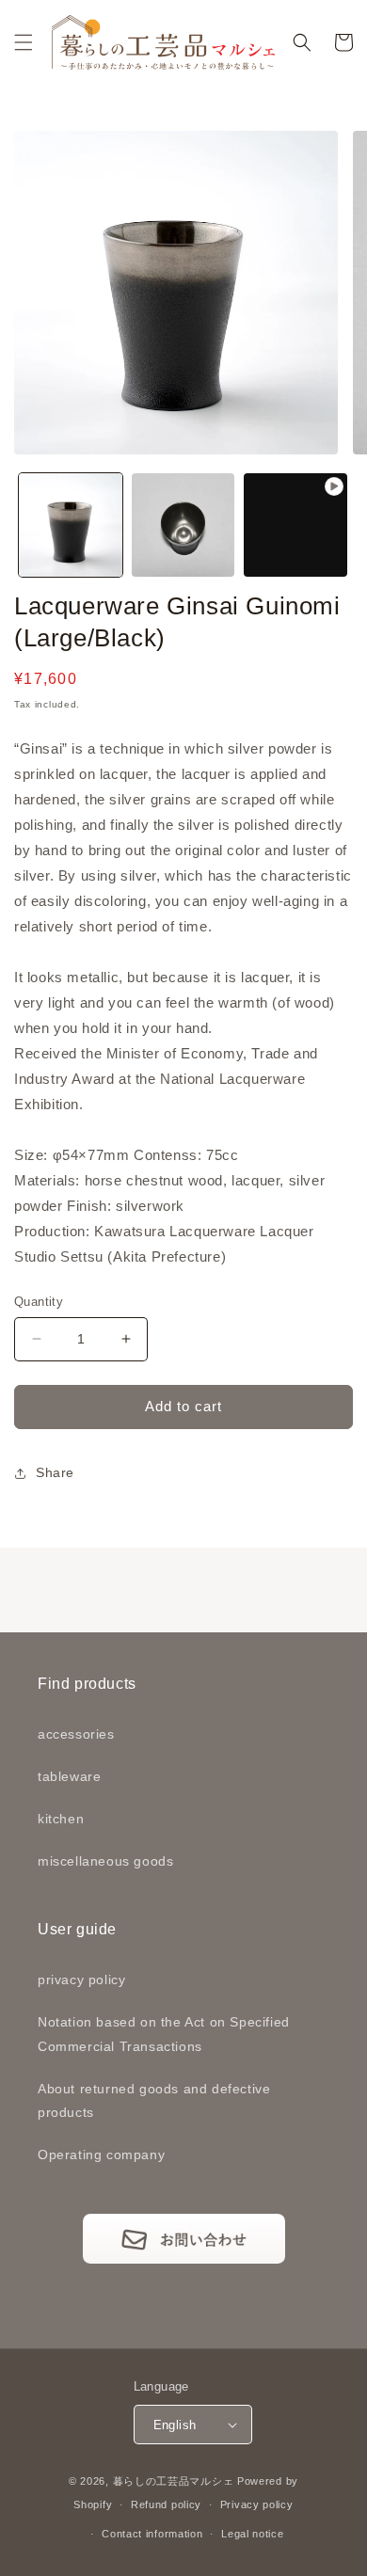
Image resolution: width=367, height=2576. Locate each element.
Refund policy (166, 2504)
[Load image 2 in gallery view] (183, 525)
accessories (76, 1734)
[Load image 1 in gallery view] (71, 525)
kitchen (61, 1819)
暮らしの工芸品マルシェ (174, 2481)
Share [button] (55, 1472)
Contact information (152, 2534)
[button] (24, 42)
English (175, 2425)
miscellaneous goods (105, 1861)
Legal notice (252, 2534)
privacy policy (81, 1980)
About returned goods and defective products (154, 2100)
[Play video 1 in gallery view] (295, 525)
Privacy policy (257, 2504)
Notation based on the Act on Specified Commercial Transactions (164, 2034)
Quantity (39, 1302)
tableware (69, 1776)
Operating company (101, 2155)
